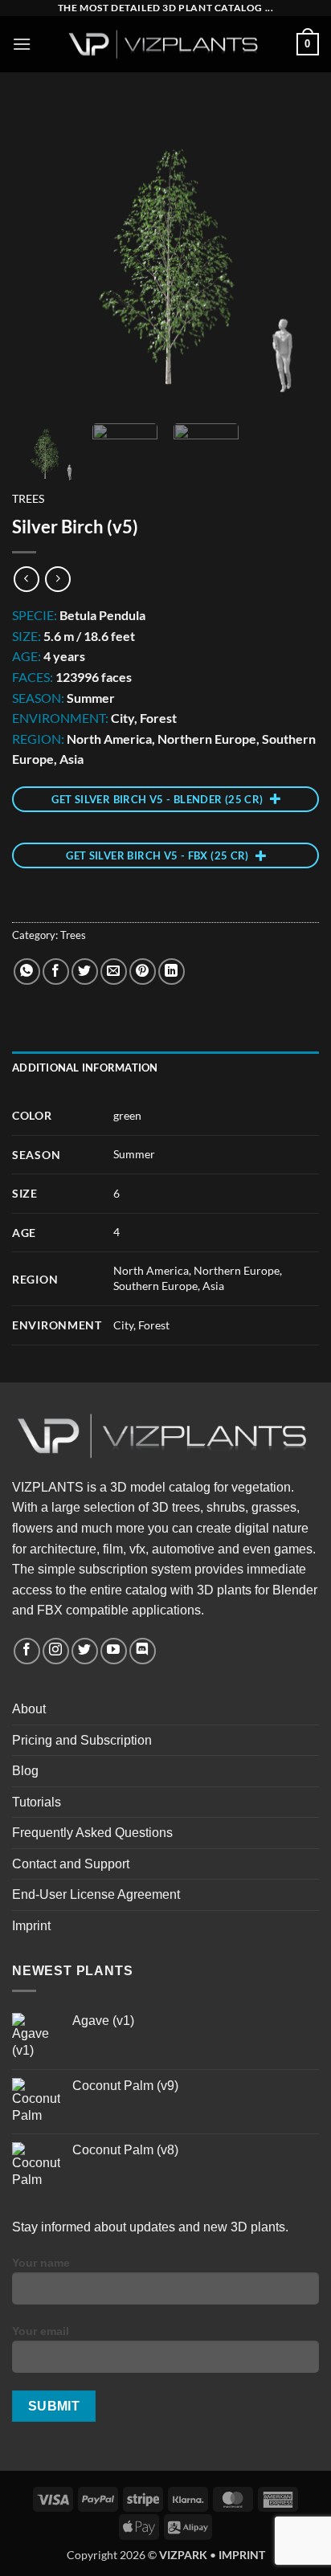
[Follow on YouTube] (114, 1651)
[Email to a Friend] (114, 972)
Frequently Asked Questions (92, 1833)
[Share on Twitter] (85, 972)
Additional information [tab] (85, 1068)
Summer (134, 1154)
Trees (28, 499)
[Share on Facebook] (56, 972)
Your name (41, 2263)
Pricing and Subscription (82, 1740)
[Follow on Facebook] (27, 1651)
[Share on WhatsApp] (27, 972)
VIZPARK (183, 2555)
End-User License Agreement (96, 1894)
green (127, 1115)
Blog (25, 1771)
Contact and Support (71, 1864)
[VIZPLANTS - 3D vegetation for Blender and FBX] (165, 45)
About (29, 1709)
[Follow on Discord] (143, 1651)
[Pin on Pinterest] (143, 972)
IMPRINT (242, 2555)
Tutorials (37, 1802)
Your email (41, 2331)
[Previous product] (57, 579)
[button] (22, 44)
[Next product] (26, 579)
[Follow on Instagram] (56, 1651)
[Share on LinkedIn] (172, 972)
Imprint (31, 1926)
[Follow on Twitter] (85, 1651)
